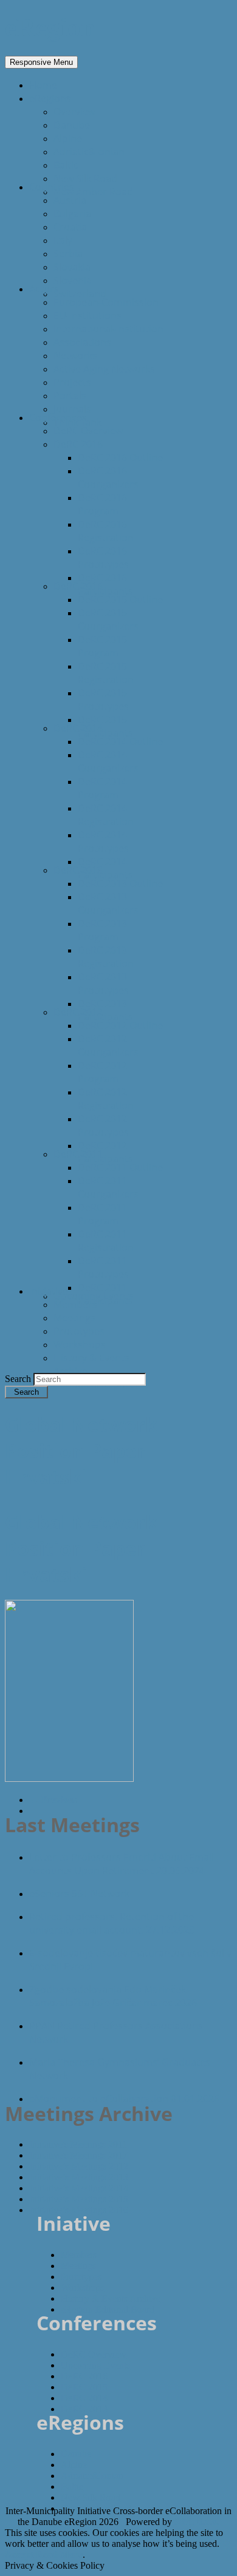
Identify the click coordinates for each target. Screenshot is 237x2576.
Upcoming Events (94, 1296)
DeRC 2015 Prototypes (103, 700)
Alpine (68, 138)
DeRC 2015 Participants (105, 726)
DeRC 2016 (78, 444)
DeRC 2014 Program (102, 788)
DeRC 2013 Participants (105, 1010)
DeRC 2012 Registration (106, 1099)
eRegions (50, 98)
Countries (52, 187)
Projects (72, 382)
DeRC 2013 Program (102, 930)
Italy (63, 240)
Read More (59, 2554)
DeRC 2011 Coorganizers (108, 1187)
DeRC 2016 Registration (106, 531)
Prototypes (79, 1331)
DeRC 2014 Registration (106, 815)
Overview (74, 112)
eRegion (50, 28)
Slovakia (72, 267)
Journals (72, 409)
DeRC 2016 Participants (105, 584)
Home (43, 85)
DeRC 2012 (78, 1012)
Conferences (58, 417)
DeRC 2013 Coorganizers (108, 903)
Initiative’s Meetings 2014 (79, 2188)
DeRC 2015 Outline (120, 599)
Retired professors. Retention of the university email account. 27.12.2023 (112, 1923)
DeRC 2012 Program (102, 1072)
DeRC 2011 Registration (106, 1241)
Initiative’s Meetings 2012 (79, 2166)
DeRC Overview (88, 431)
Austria (70, 200)
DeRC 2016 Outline (120, 457)
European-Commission (106, 302)
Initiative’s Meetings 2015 (79, 2199)
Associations (82, 342)
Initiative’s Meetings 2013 (79, 2177)
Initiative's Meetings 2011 (78, 2144)
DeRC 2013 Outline (120, 883)
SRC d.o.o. (197, 2522)
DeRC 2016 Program (102, 504)
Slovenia (73, 280)
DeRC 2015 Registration (106, 673)
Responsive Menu (41, 62)
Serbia (68, 254)
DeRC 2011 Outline (120, 1167)
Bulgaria (72, 214)
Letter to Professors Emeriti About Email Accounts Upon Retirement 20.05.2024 (122, 1864)
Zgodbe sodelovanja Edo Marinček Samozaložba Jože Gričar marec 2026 (113, 1996)
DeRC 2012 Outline (120, 1025)
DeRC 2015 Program (102, 646)
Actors (44, 289)
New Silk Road (85, 178)
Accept (19, 2554)
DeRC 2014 (78, 728)
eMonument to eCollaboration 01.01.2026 (124, 2099)
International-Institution (108, 329)
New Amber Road (93, 192)
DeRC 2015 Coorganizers (108, 619)
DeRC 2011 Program (102, 1214)
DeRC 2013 (78, 870)
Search (19, 1379)
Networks (75, 356)
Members (75, 1304)
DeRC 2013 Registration (106, 957)
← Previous (53, 1800)
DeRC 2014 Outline (120, 741)
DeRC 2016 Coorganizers (108, 477)
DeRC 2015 (78, 586)
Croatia (70, 227)
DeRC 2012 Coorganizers (108, 1045)
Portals (70, 396)
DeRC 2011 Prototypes (103, 1267)
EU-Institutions (88, 315)
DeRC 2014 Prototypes (103, 841)
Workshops (80, 1344)
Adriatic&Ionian (89, 152)
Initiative (49, 1291)
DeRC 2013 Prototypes (103, 983)
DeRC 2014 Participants (105, 868)
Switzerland (80, 294)
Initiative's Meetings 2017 (78, 2155)
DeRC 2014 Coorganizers (108, 761)
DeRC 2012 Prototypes (103, 1125)
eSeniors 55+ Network (79, 1893)
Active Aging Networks (104, 369)
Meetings (74, 1318)
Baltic (66, 165)
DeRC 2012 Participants (105, 1152)
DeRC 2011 (78, 1154)
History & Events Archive (111, 2298)
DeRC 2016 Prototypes (103, 558)
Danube (72, 125)
